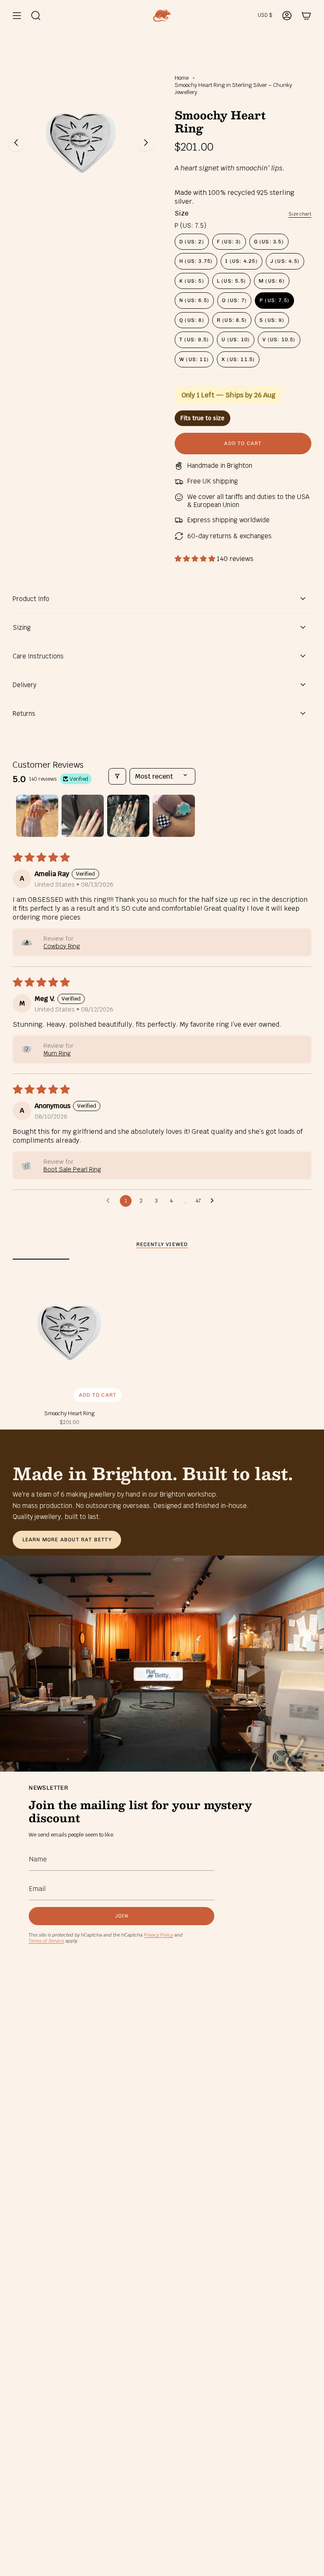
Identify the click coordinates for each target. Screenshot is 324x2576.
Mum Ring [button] (57, 1053)
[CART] (306, 16)
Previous (16, 143)
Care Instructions (38, 656)
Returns (24, 713)
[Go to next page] (214, 1201)
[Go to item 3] (128, 816)
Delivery (24, 685)
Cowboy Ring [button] (62, 946)
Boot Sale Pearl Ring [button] (72, 1169)
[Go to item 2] (83, 816)
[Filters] (117, 776)
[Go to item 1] (37, 816)
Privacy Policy (158, 1935)
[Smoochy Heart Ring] (69, 1333)
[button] (196, 559)
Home (182, 78)
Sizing (22, 627)
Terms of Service (46, 1941)
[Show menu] (17, 16)
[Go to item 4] (174, 816)
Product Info (31, 599)
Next (146, 143)
